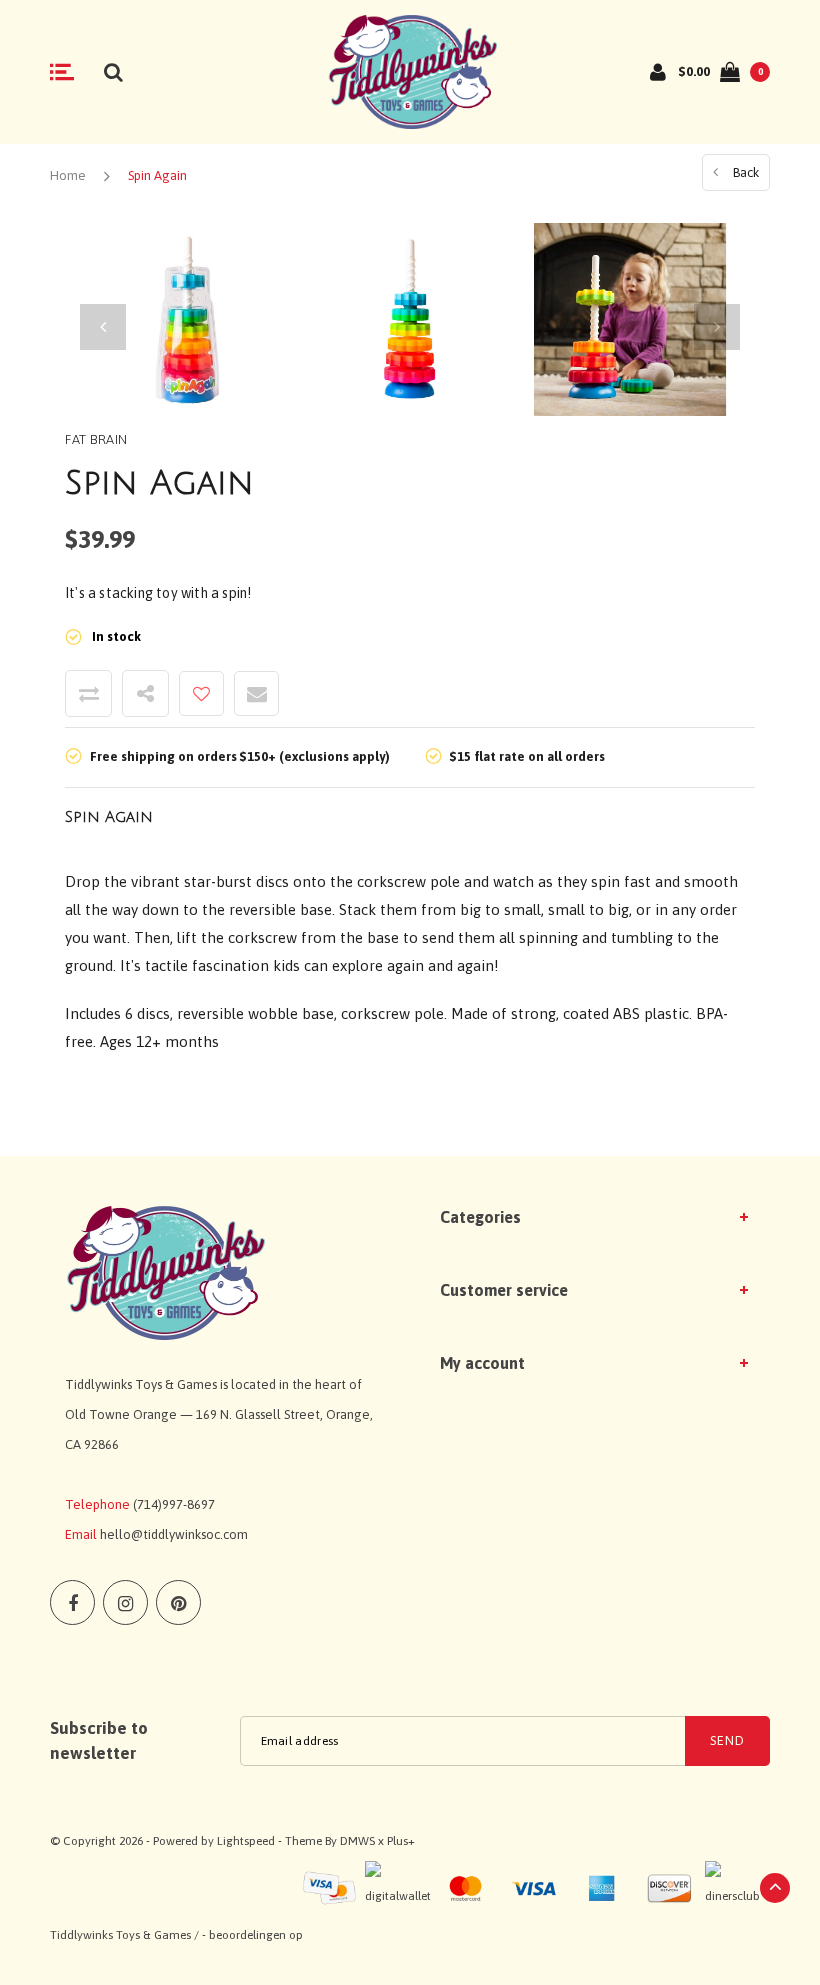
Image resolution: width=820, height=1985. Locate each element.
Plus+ (401, 1841)
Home (68, 175)
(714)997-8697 (174, 1504)
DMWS (357, 1841)
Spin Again (157, 175)
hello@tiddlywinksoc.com (174, 1534)
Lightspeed (246, 1841)
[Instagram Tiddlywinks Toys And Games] (125, 1602)
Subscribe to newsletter (99, 1740)
